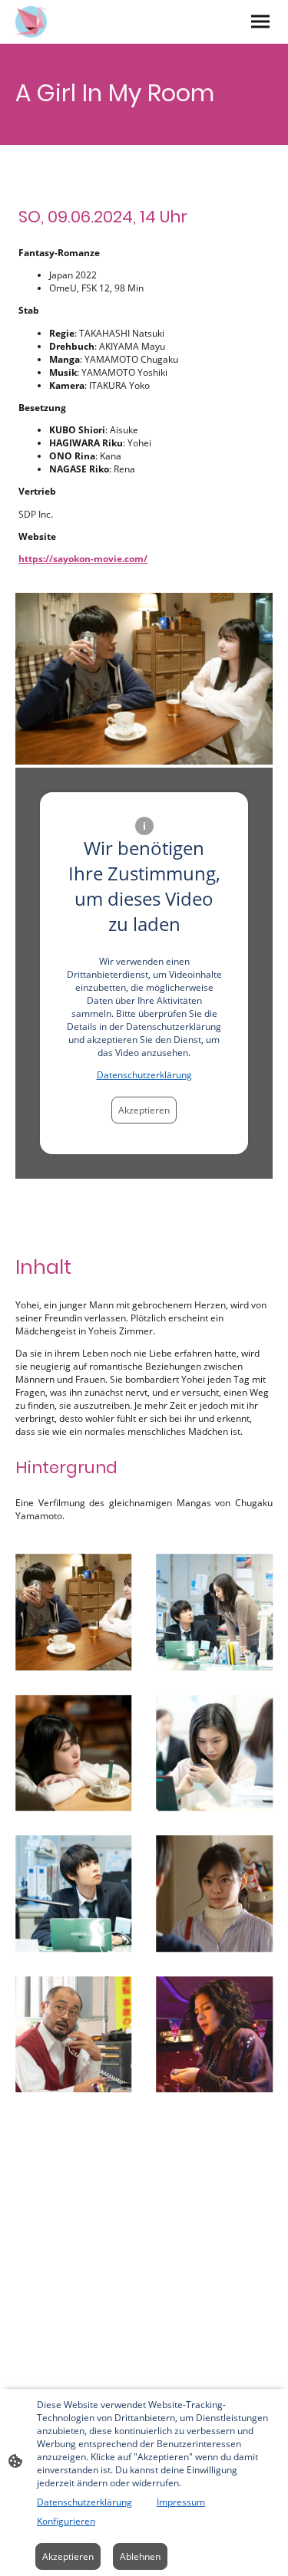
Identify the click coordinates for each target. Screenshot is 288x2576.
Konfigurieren (66, 2521)
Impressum (181, 2502)
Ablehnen (140, 2556)
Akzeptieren (144, 1110)
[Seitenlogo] (31, 22)
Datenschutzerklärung (144, 1075)
